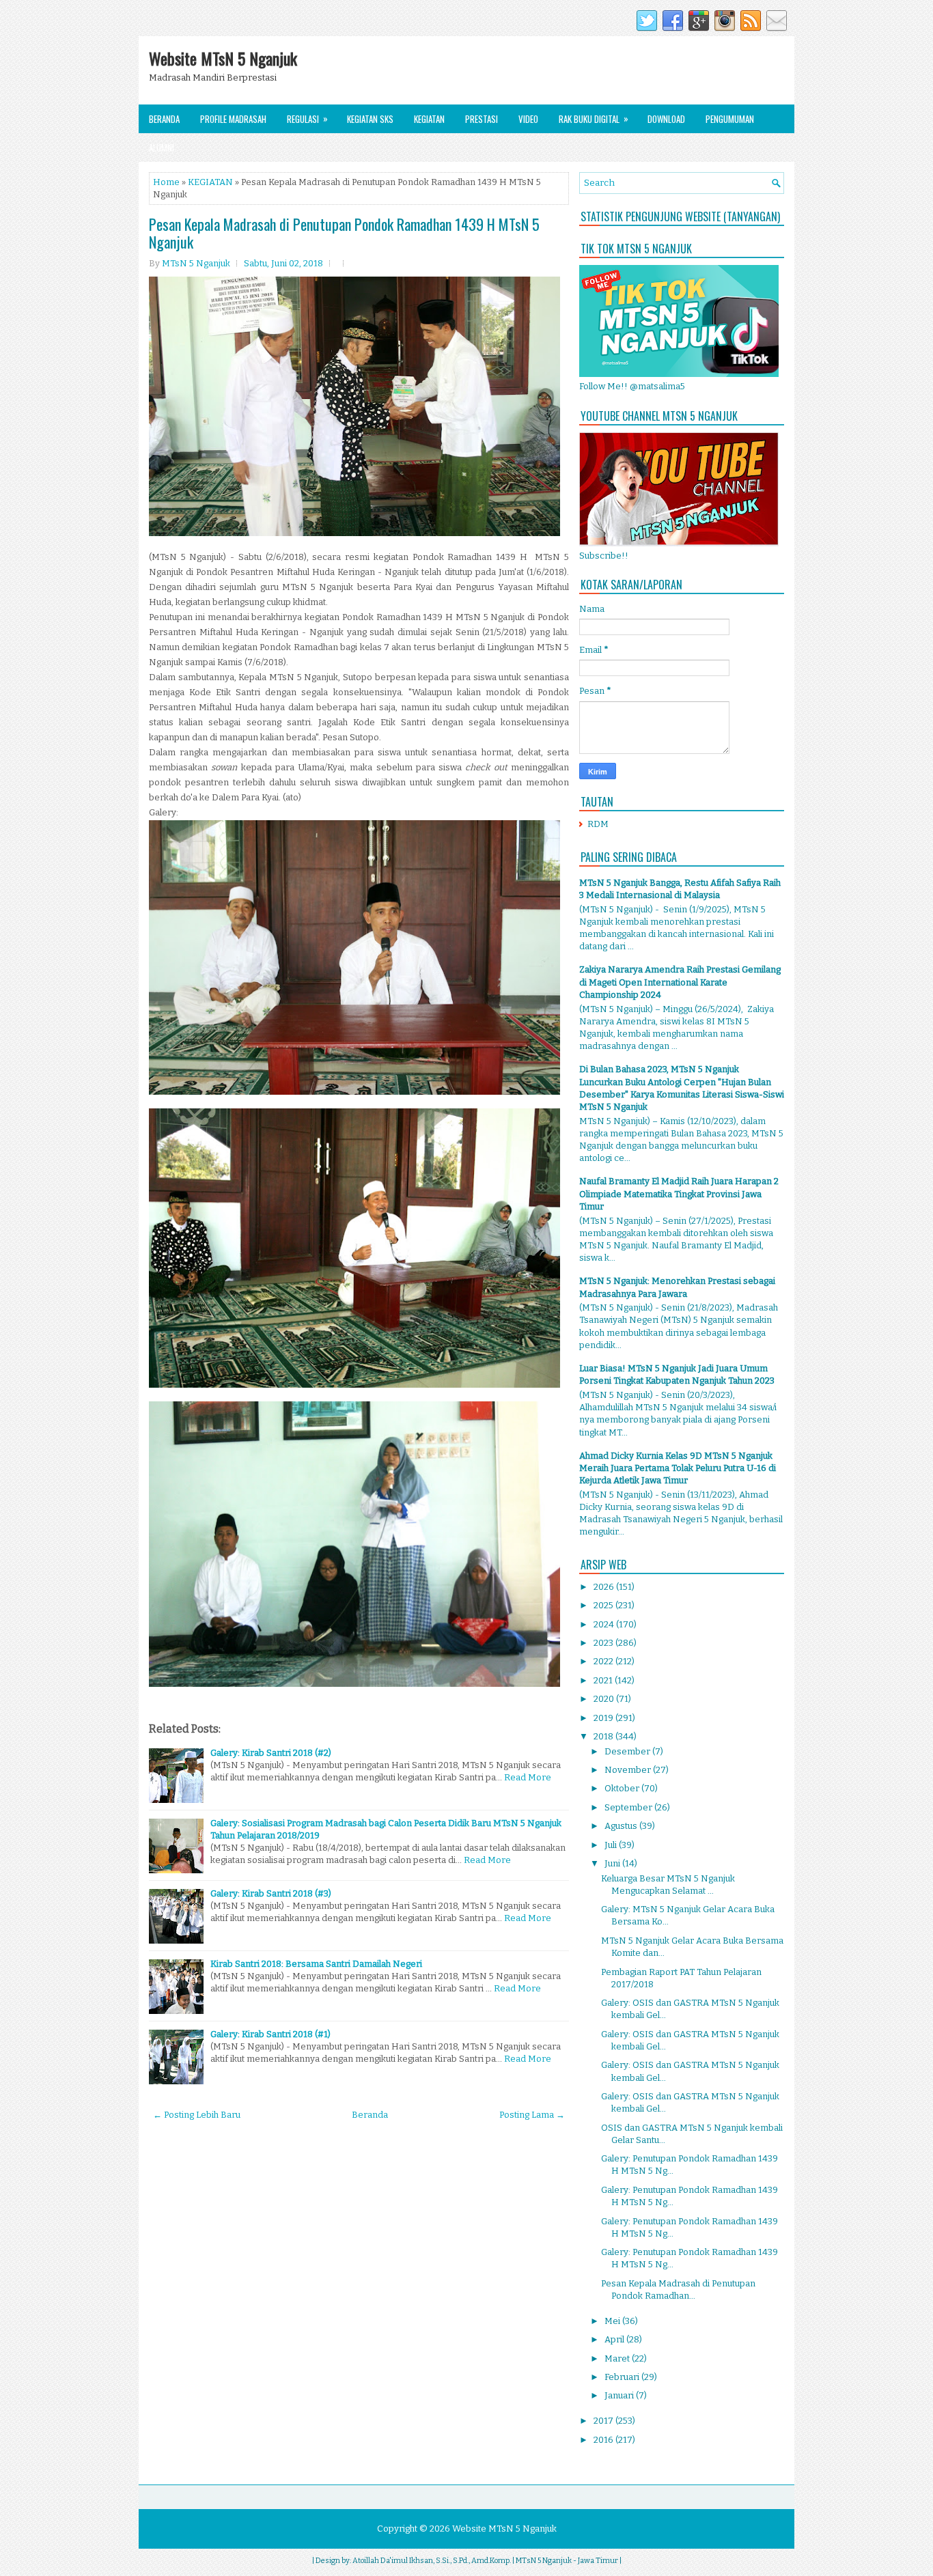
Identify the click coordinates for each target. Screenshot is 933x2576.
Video (528, 119)
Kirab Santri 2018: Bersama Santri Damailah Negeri (316, 1964)
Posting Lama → (532, 2115)
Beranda (164, 119)
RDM (598, 824)
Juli (612, 1845)
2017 (604, 2421)
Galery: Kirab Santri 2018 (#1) (270, 2034)
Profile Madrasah (233, 119)
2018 (604, 1736)
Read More (528, 1777)
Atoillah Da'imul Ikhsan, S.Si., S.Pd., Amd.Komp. (432, 2561)
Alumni (162, 148)
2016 (604, 2440)
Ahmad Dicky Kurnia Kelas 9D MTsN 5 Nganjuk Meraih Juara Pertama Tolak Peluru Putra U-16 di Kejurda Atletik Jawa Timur (678, 1468)
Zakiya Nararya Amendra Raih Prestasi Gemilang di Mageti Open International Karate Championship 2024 (680, 982)
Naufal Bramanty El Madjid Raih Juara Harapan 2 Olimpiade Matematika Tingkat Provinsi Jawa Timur (679, 1193)
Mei (613, 2321)
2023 (604, 1643)
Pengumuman (730, 119)
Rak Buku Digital (594, 118)
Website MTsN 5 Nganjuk (223, 58)
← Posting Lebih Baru (197, 2115)
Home (166, 182)
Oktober (623, 1788)
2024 (605, 1624)
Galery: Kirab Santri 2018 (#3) (271, 1893)
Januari (620, 2395)
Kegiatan (429, 119)
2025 (604, 1605)
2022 (604, 1661)
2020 (605, 1699)
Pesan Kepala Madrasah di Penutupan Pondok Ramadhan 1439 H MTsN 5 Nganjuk (344, 233)
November (629, 1770)
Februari (623, 2377)
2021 (604, 1680)
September (629, 1807)
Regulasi (307, 118)
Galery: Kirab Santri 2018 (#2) (271, 1753)
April (615, 2339)
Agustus (622, 1826)
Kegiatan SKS (370, 119)
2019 (604, 1718)
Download (666, 119)
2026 (605, 1587)
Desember (628, 1751)
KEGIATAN (210, 182)
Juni (613, 1863)
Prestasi (482, 119)
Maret (618, 2358)
